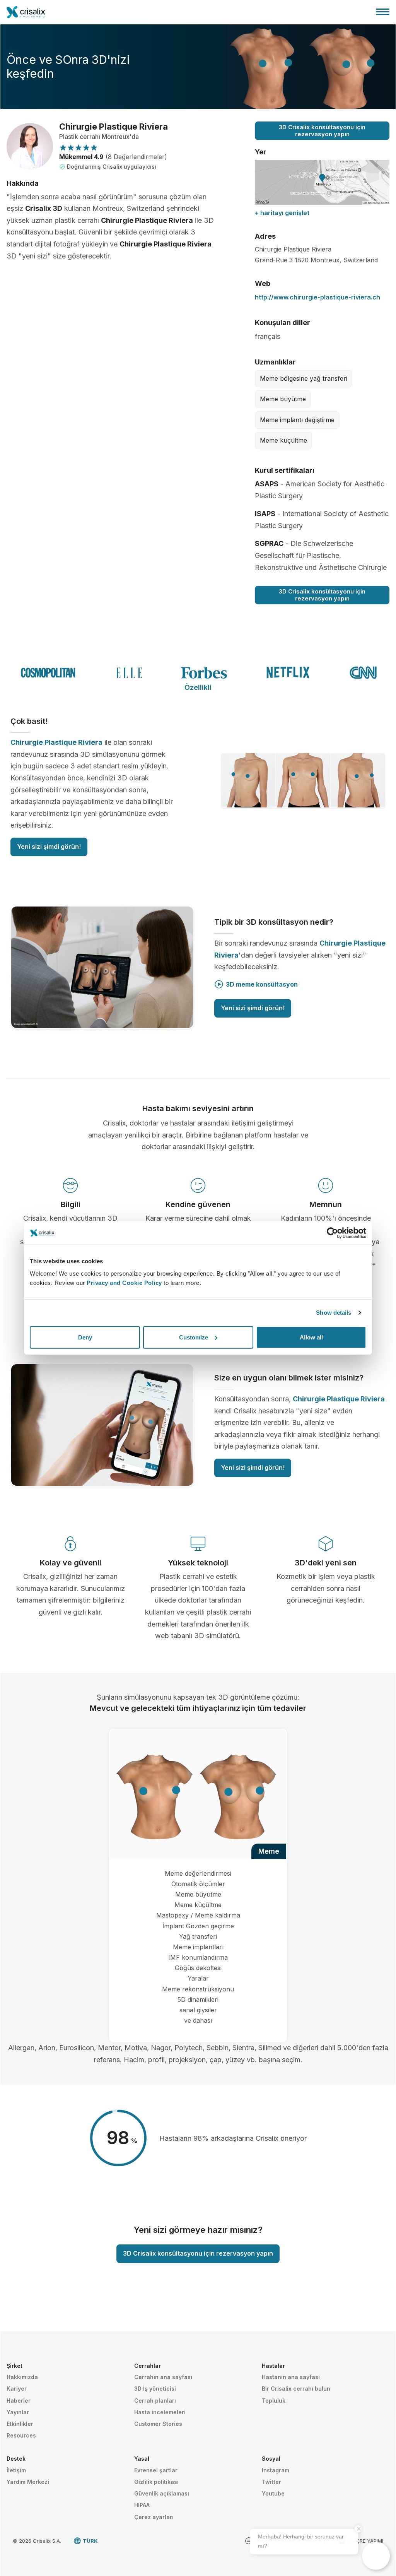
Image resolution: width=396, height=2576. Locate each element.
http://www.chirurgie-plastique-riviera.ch (317, 297)
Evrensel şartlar (156, 2470)
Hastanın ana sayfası (291, 2377)
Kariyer (17, 2389)
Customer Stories (158, 2424)
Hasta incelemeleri (160, 2412)
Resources (21, 2435)
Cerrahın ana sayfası (163, 2377)
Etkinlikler (20, 2424)
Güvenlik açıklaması (162, 2493)
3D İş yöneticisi (155, 2389)
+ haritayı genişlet (282, 213)
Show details (334, 1313)
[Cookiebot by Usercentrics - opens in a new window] (332, 1233)
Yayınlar (18, 2412)
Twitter (271, 2482)
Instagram (276, 2470)
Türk (90, 2541)
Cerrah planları (155, 2401)
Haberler (19, 2401)
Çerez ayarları (154, 2517)
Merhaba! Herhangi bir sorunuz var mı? (301, 2541)
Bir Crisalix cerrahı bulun (296, 2389)
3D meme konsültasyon (262, 984)
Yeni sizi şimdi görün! (49, 847)
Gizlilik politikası (156, 2482)
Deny (85, 1337)
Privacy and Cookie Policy (124, 1282)
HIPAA (142, 2505)
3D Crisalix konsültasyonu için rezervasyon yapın (322, 131)
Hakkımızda (22, 2377)
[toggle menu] (383, 12)
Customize (194, 1337)
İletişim (16, 2470)
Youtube (273, 2493)
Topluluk (274, 2401)
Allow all (311, 1337)
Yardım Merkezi (28, 2482)
